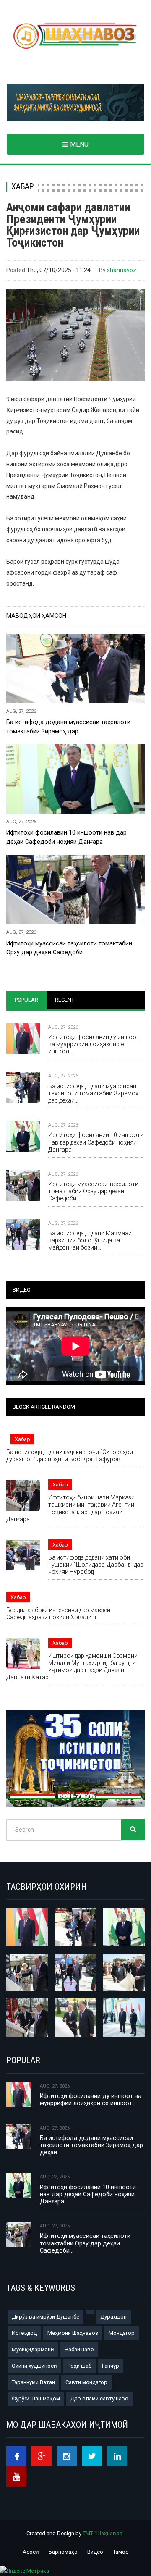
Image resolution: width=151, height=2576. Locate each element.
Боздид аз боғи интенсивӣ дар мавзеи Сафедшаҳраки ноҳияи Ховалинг (58, 1614)
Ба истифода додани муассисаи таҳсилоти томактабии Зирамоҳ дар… (68, 726)
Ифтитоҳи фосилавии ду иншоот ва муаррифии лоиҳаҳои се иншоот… (94, 1044)
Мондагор (122, 2333)
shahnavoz (122, 270)
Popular (26, 1000)
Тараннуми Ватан (33, 2382)
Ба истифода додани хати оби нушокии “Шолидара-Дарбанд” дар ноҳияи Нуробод (96, 1565)
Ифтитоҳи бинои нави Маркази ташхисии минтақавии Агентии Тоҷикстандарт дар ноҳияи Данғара (70, 1508)
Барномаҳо (63, 2552)
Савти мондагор (86, 2382)
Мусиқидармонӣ (33, 2349)
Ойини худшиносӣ (34, 2366)
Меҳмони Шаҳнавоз (73, 2333)
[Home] (75, 36)
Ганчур (111, 2366)
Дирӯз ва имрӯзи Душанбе (46, 2317)
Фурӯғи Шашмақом (36, 2399)
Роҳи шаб (79, 2366)
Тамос (121, 2552)
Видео (95, 2552)
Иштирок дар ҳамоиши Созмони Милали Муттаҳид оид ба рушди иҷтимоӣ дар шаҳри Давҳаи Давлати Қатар (72, 1666)
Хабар (22, 187)
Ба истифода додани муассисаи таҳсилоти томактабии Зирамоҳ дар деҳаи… (93, 1093)
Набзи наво (79, 2349)
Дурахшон (113, 2317)
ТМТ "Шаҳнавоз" (104, 2533)
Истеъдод (24, 2333)
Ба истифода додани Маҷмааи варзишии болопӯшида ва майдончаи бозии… (90, 1240)
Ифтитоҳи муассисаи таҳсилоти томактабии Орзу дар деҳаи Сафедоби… (69, 948)
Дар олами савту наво (99, 2399)
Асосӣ (31, 2552)
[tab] (26, 1000)
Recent (65, 1000)
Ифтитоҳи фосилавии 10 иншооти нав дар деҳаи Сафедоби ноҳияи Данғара (66, 837)
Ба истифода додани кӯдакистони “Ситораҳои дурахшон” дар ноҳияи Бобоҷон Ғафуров (70, 1456)
